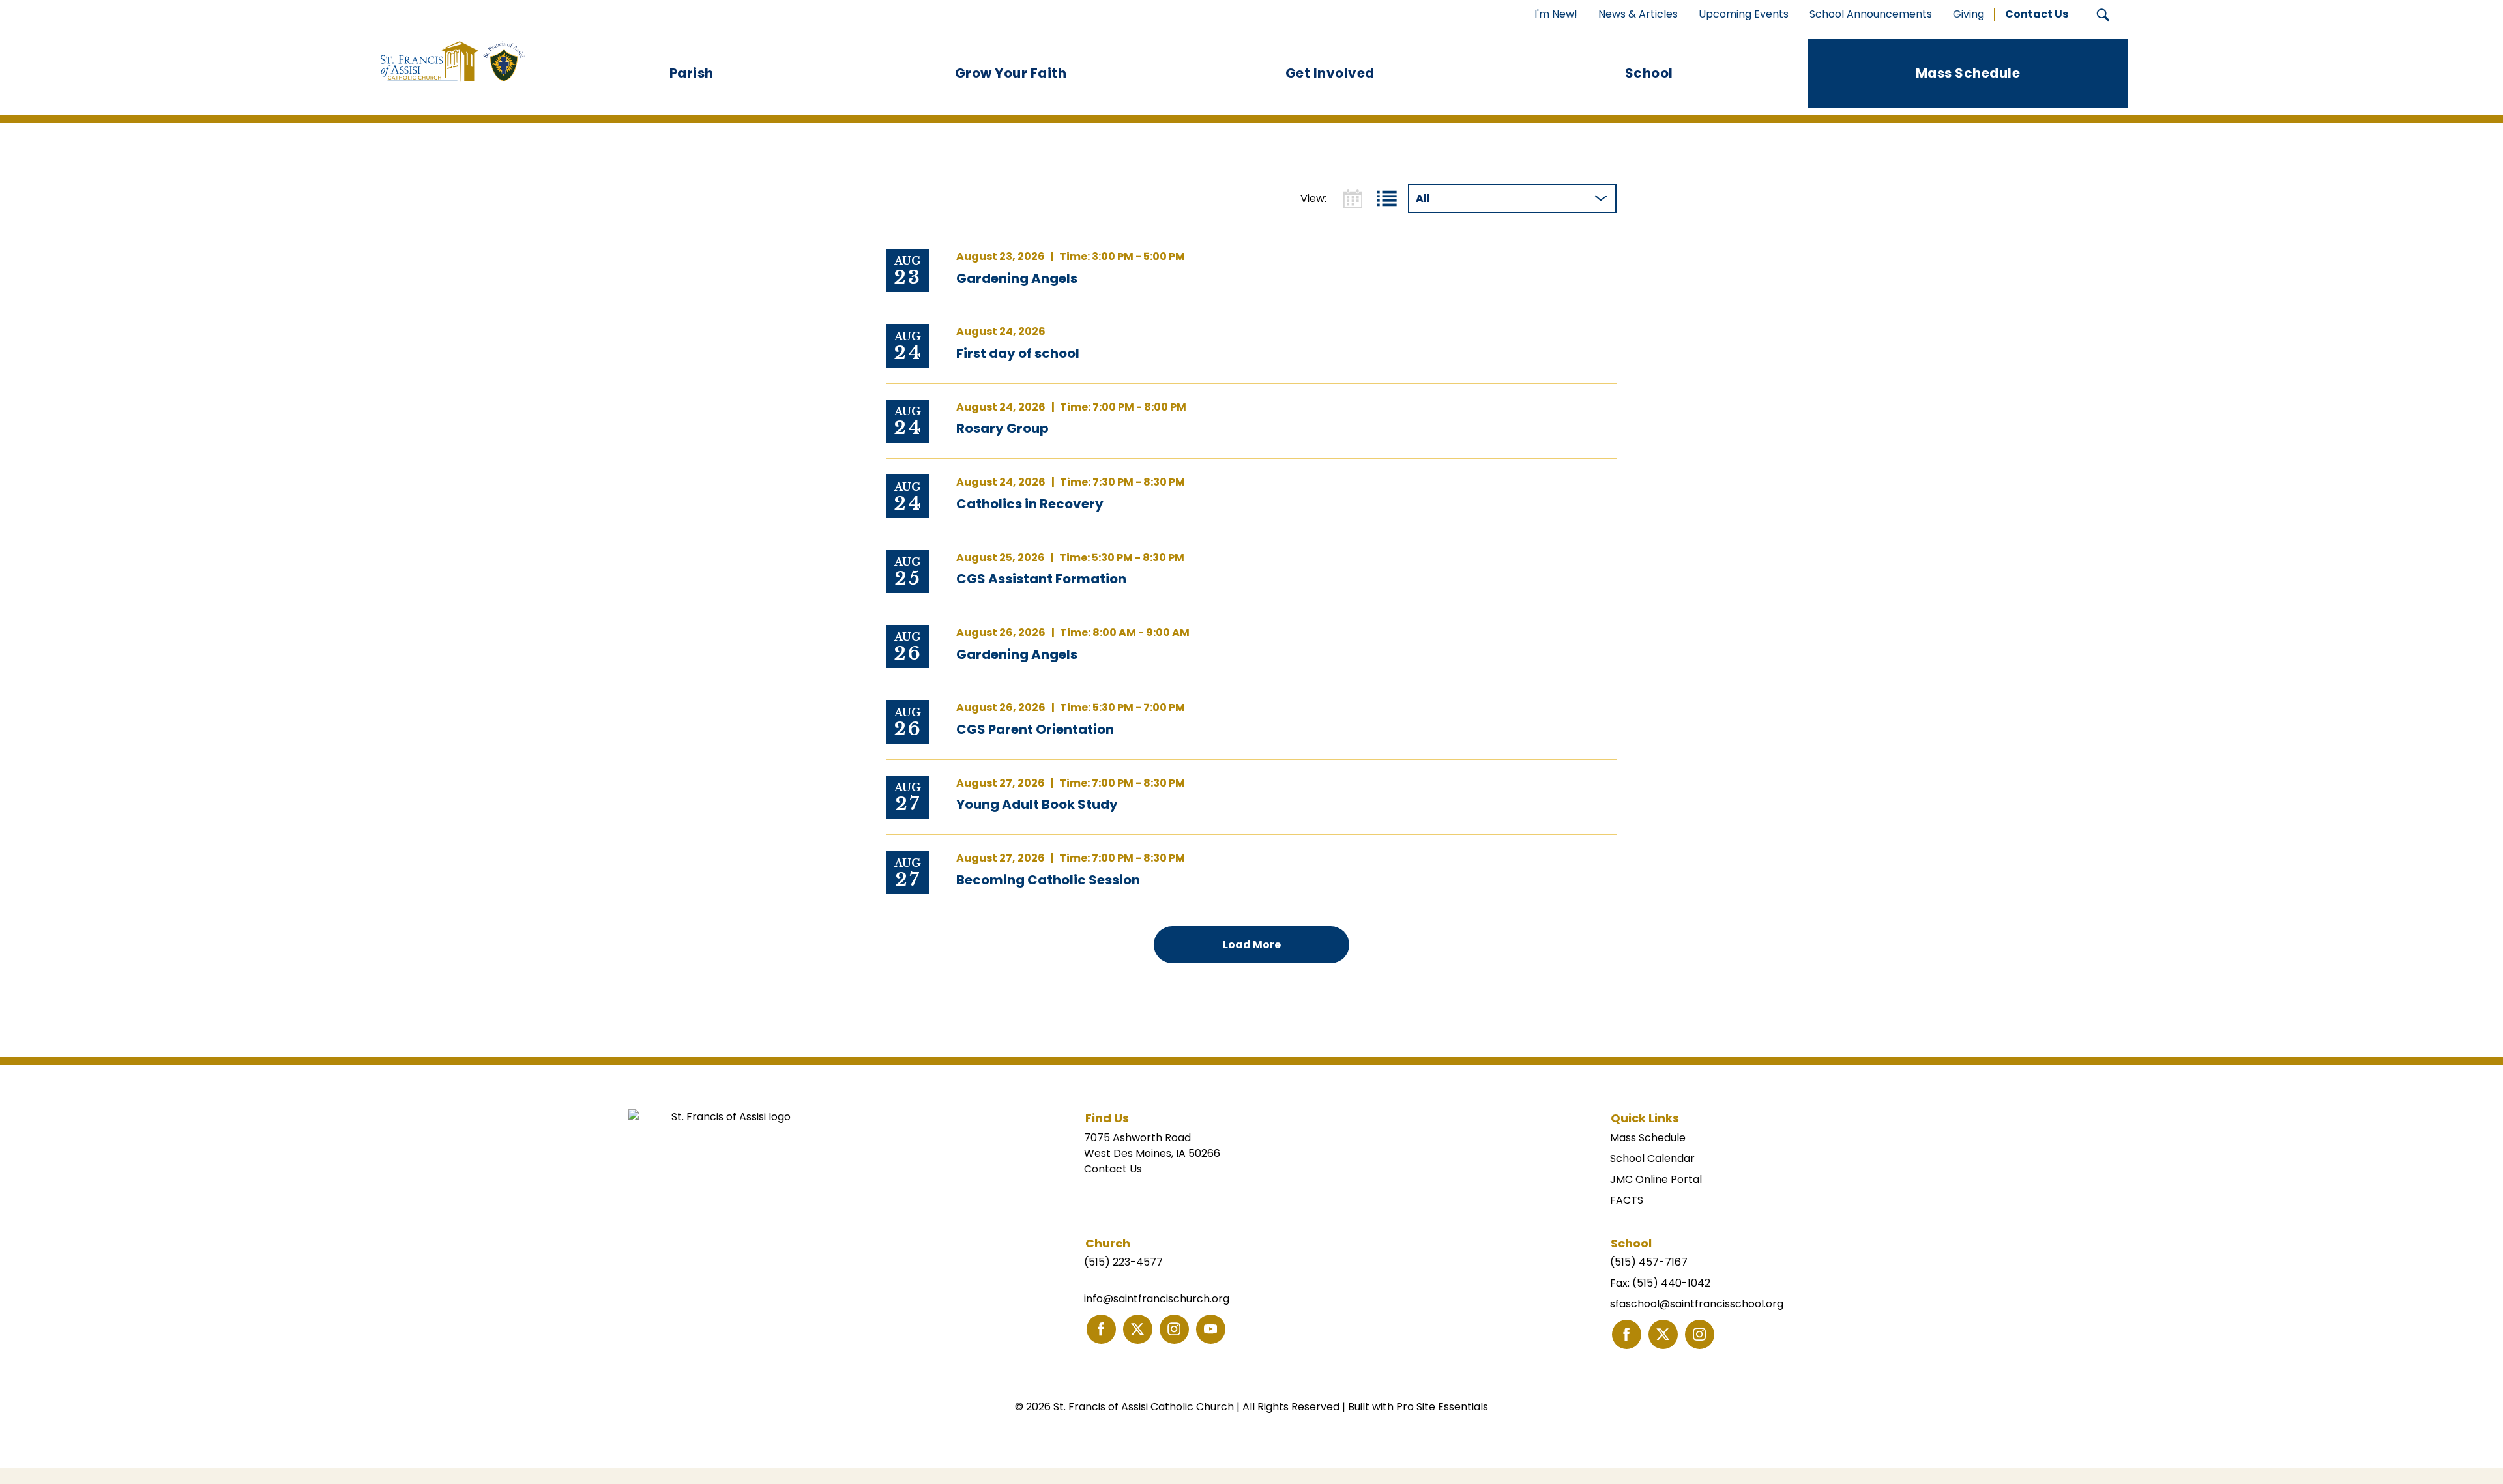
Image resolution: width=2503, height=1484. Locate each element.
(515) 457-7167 (1649, 1262)
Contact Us (1113, 1169)
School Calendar (1652, 1158)
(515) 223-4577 (1123, 1262)
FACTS (1627, 1200)
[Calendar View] (1353, 198)
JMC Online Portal (1656, 1179)
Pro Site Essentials (1442, 1407)
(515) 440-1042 (1671, 1283)
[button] (2103, 15)
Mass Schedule (1648, 1138)
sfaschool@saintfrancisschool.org (1697, 1304)
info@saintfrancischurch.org (1157, 1299)
